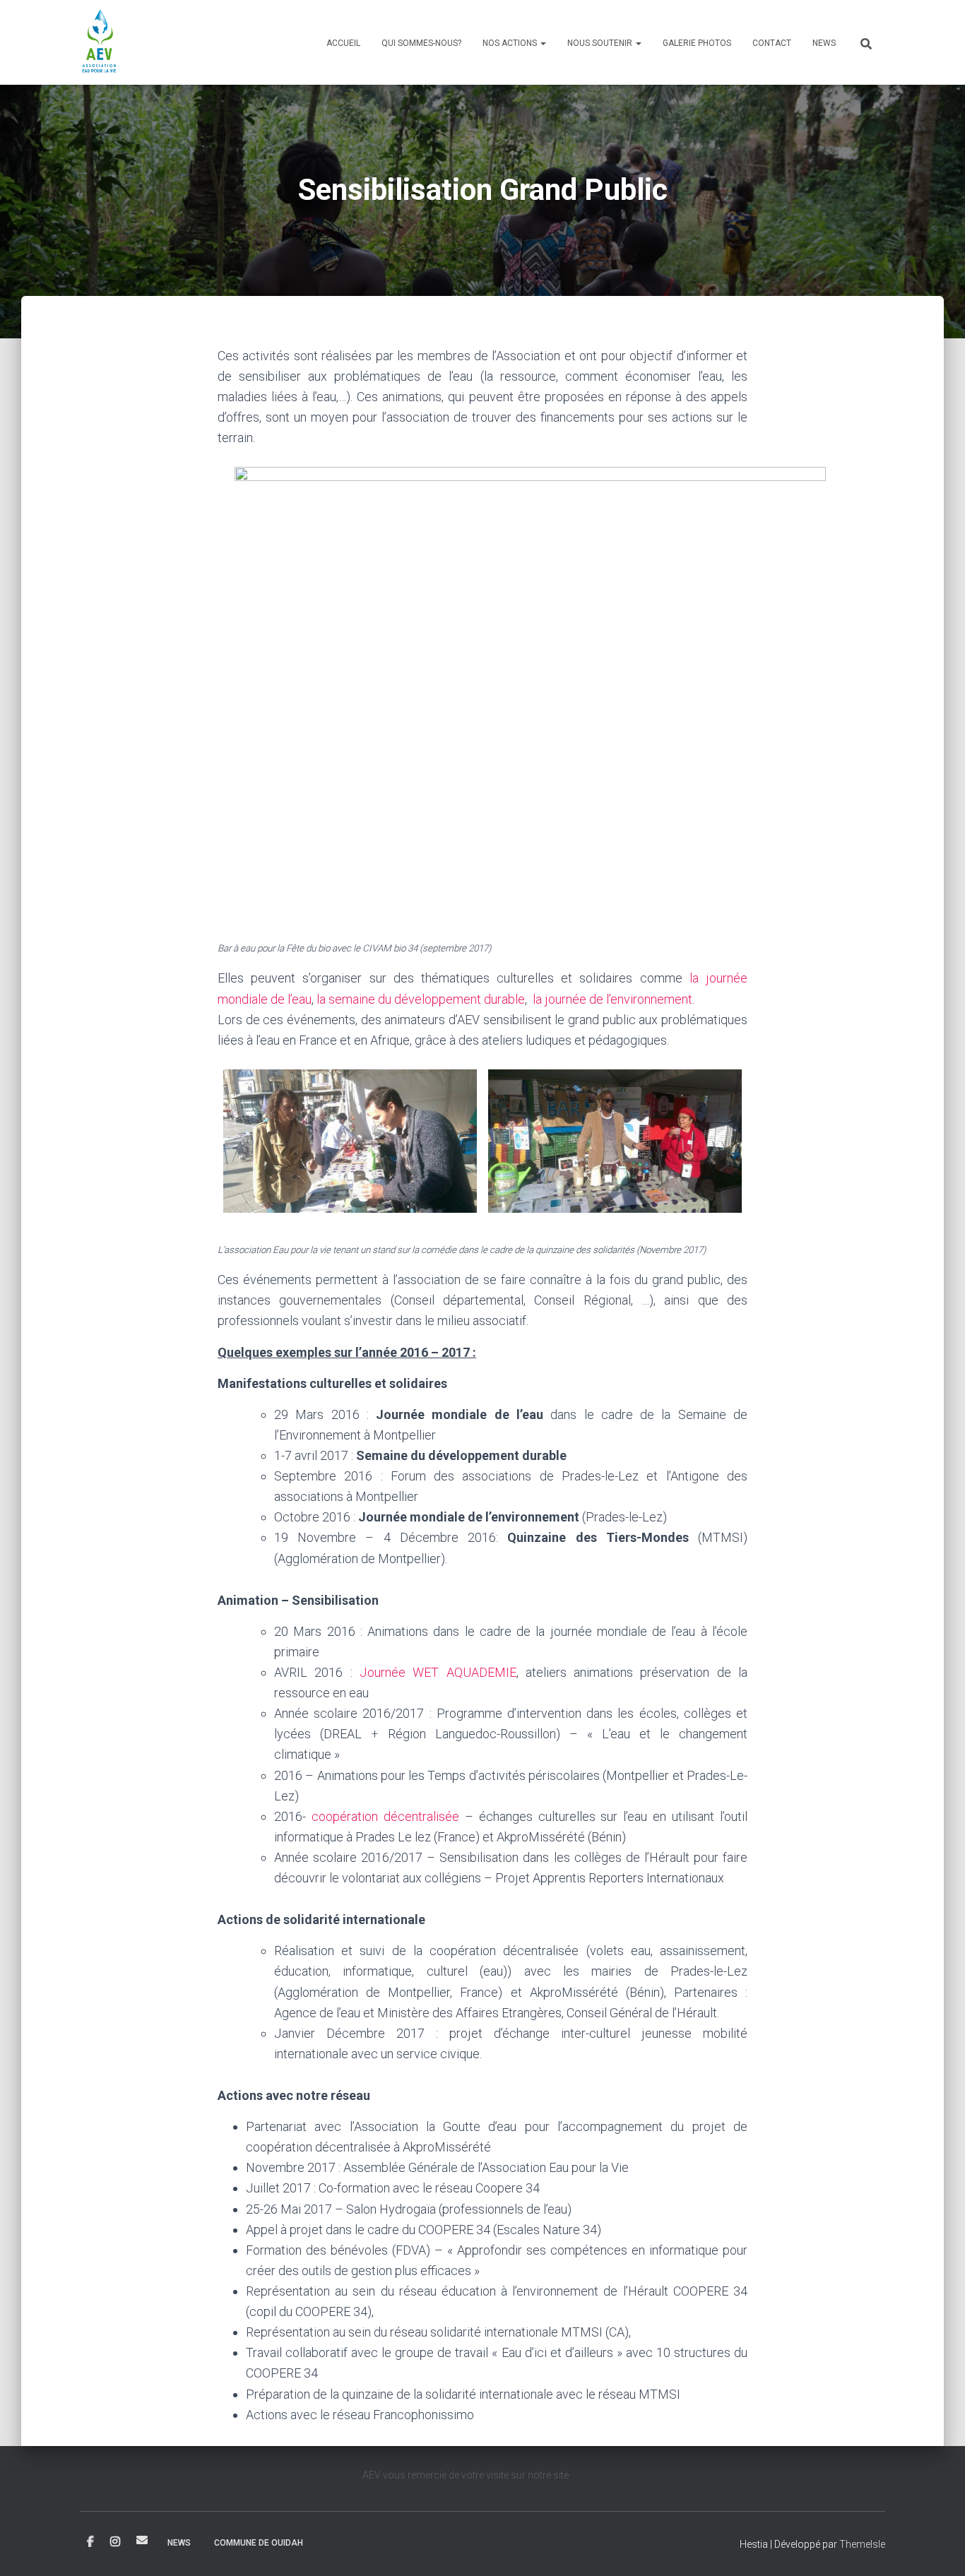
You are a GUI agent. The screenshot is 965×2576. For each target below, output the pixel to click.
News (824, 43)
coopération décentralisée (385, 1816)
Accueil (343, 43)
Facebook (90, 2542)
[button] (543, 43)
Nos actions (511, 43)
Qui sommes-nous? (421, 43)
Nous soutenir (601, 43)
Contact (772, 43)
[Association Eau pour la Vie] (100, 42)
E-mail (142, 2540)
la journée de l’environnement (612, 999)
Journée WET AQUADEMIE (438, 1672)
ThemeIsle (862, 2544)
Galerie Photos (697, 43)
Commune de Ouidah (259, 2543)
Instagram (115, 2542)
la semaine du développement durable (421, 999)
